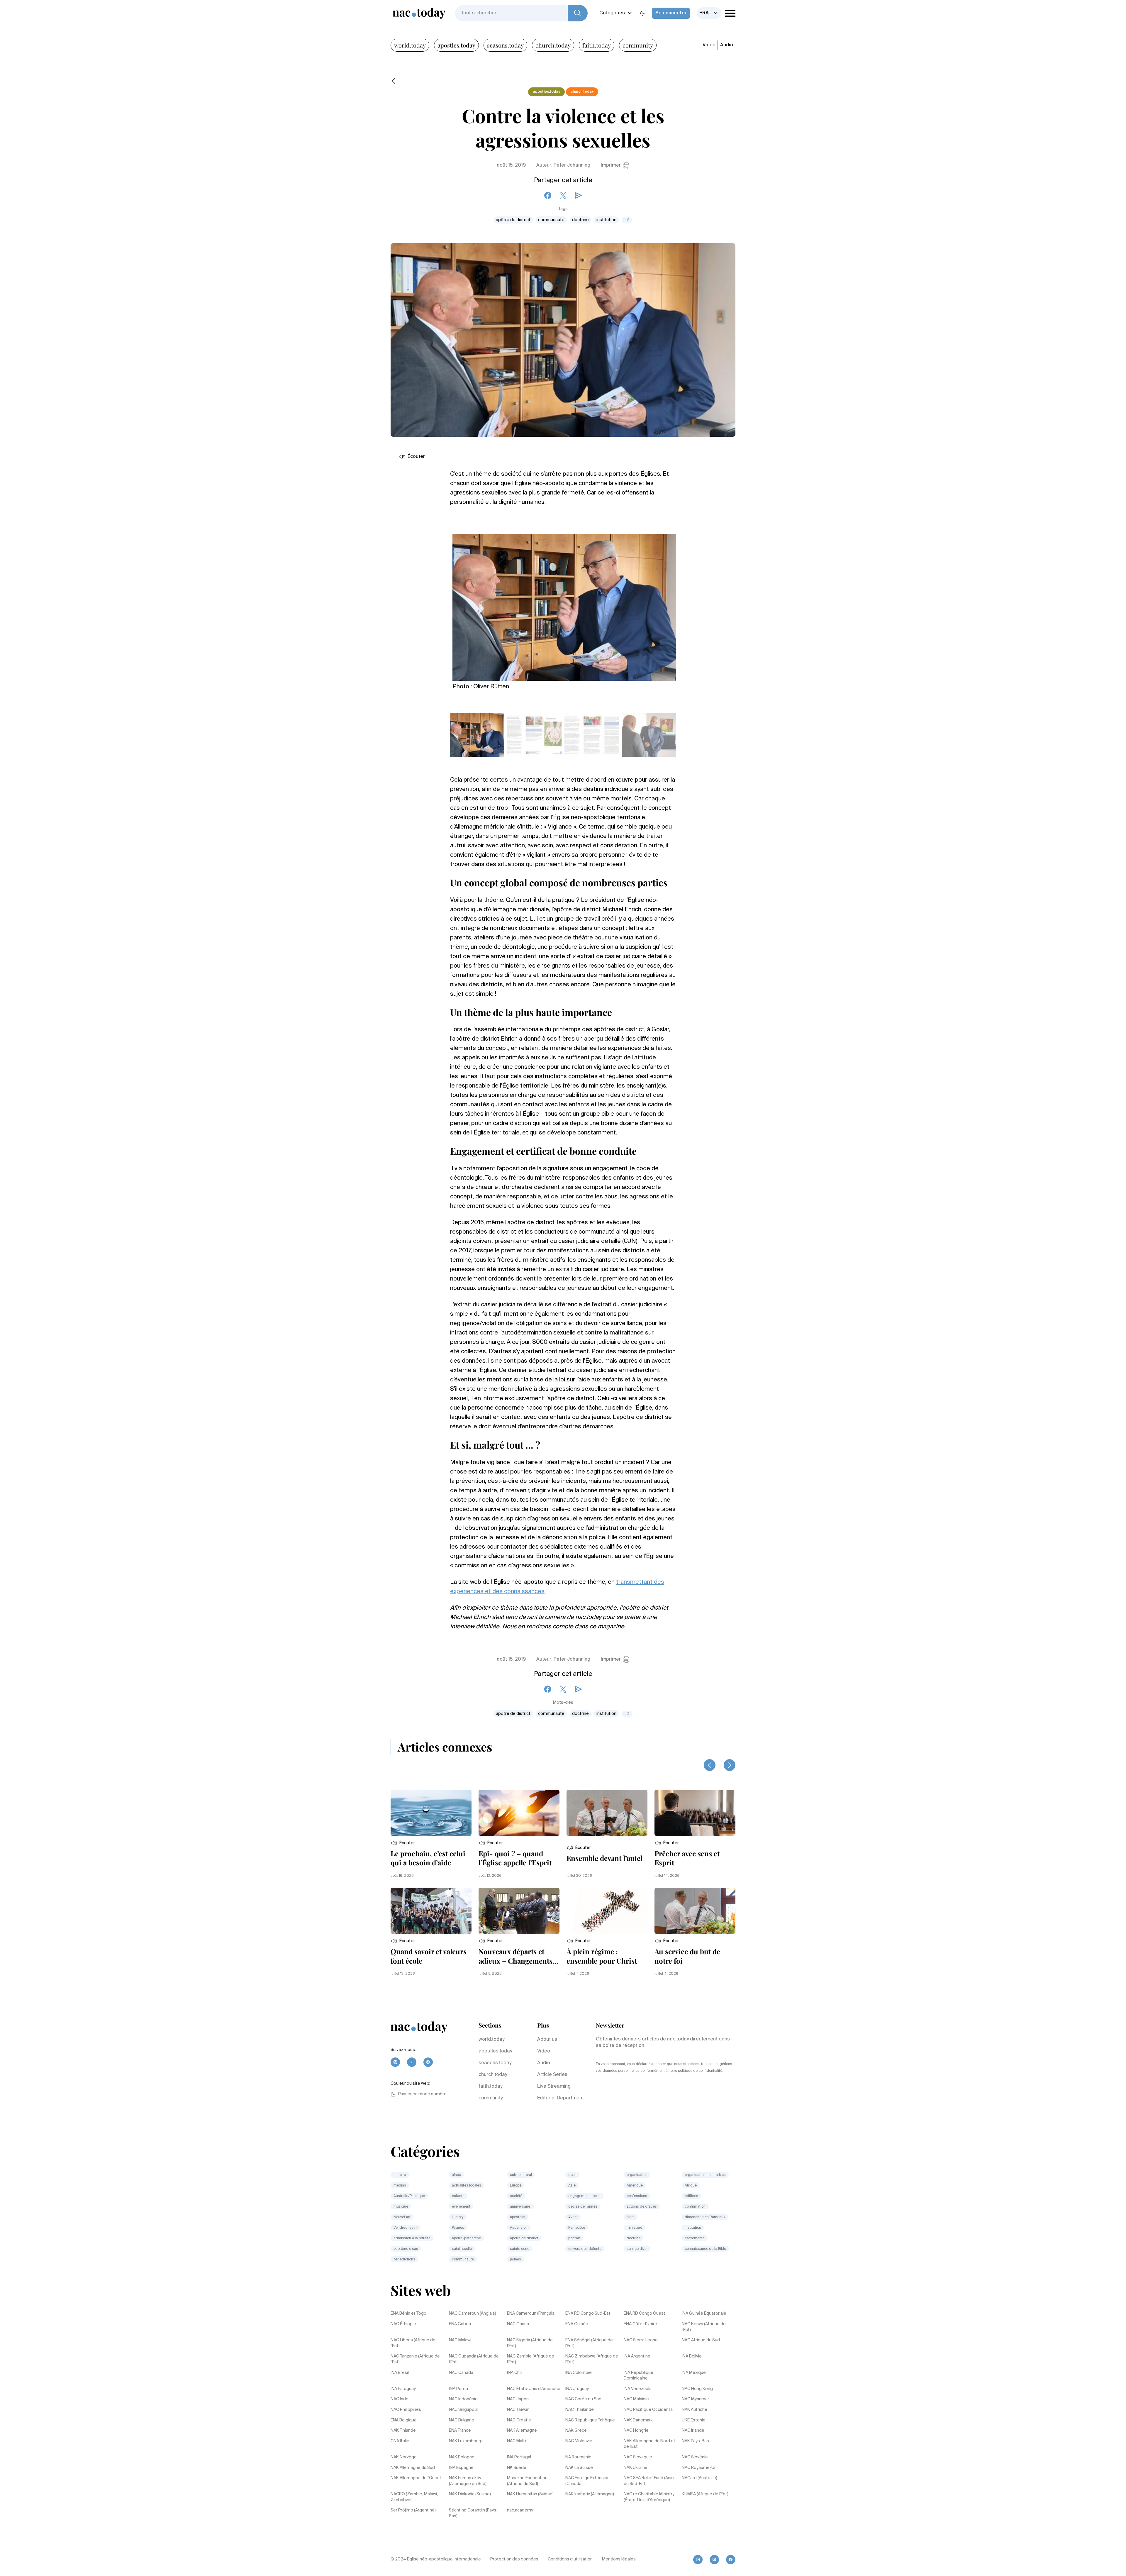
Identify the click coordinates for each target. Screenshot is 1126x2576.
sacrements (695, 2238)
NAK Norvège (404, 2457)
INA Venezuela (638, 2389)
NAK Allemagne (522, 2431)
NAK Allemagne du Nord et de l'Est (650, 2444)
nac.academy (520, 2510)
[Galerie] (564, 604)
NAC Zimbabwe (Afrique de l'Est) (592, 2359)
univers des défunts (585, 2249)
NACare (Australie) (699, 2478)
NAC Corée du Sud (583, 2399)
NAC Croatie (519, 2420)
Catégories (612, 13)
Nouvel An (402, 2217)
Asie (572, 2186)
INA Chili (515, 2373)
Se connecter (671, 13)
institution (606, 220)
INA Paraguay (403, 2389)
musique (401, 2207)
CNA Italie (400, 2441)
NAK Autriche (695, 2410)
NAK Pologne (462, 2457)
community (638, 45)
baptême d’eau (406, 2249)
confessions (637, 2196)
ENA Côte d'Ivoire (640, 2324)
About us (547, 2040)
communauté (551, 220)
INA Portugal (519, 2457)
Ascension (519, 2228)
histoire (400, 2175)
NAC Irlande (693, 2431)
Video (709, 45)
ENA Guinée (577, 2324)
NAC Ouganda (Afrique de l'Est (474, 2359)
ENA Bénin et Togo (408, 2314)
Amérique (635, 2186)
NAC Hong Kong (697, 2389)
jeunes (515, 2260)
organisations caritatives (705, 2175)
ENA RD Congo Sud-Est (588, 2314)
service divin (637, 2249)
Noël (630, 2217)
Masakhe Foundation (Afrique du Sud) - (527, 2481)
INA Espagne (461, 2468)
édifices (691, 2196)
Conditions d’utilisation (570, 2559)
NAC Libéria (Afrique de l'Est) (413, 2343)
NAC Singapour (464, 2410)
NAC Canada (461, 2373)
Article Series (552, 2075)
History (458, 2217)
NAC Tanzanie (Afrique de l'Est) (415, 2359)
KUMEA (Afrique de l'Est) (705, 2494)
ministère (634, 2228)
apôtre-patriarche (466, 2238)
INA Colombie (579, 2373)
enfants (458, 2196)
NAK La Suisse (579, 2468)
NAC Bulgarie (462, 2420)
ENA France (460, 2431)
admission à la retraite (412, 2238)
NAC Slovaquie (638, 2457)
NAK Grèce (576, 2431)
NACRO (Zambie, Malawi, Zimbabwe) (414, 2497)
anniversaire (520, 2207)
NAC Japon (518, 2399)
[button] (403, 1843)
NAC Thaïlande (580, 2410)
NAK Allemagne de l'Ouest (416, 2478)
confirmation (695, 2207)
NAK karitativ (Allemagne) (590, 2494)
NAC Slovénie (695, 2457)
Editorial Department (561, 2098)
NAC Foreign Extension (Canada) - (587, 2481)
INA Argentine (637, 2356)
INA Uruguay (577, 2389)
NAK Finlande (403, 2431)
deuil (572, 2175)
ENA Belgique (404, 2420)
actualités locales (467, 2186)
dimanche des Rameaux (705, 2217)
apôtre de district (513, 220)
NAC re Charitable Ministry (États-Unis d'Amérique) (649, 2497)
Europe (516, 2186)
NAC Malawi (460, 2340)
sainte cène (520, 2249)
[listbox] (709, 13)
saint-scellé (462, 2249)
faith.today (597, 45)
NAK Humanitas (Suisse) (530, 2494)
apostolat (518, 2217)
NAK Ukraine (636, 2468)
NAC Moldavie (579, 2441)
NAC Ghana (518, 2324)
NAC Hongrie (636, 2431)
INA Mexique (694, 2373)
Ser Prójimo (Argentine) (413, 2510)
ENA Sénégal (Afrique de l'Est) (589, 2343)
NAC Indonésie (463, 2399)
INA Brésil (400, 2373)
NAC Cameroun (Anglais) (473, 2314)
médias (400, 2186)
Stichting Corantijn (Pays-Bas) (473, 2513)
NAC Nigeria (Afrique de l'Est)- (530, 2343)
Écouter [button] (416, 457)
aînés (456, 2175)
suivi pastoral (521, 2175)
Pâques (458, 2228)
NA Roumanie (578, 2457)
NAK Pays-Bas (695, 2441)
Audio (727, 45)
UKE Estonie (694, 2420)
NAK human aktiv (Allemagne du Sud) (468, 2481)
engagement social (584, 2196)
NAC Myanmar (695, 2399)
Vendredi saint (406, 2228)
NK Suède (517, 2468)
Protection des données (514, 2559)
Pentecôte (577, 2228)
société (516, 2196)
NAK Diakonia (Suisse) (470, 2494)
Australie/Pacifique (409, 2196)
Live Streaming (554, 2086)
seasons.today (505, 45)
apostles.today (456, 45)
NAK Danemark (638, 2420)
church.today (553, 45)
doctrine (580, 220)
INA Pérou (458, 2389)
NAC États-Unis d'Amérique (534, 2389)
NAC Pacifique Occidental (649, 2410)
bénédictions (404, 2260)
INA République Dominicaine (639, 2376)
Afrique (691, 2186)
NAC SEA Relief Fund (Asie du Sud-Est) (649, 2481)
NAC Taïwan (518, 2410)
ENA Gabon (460, 2324)
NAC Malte (517, 2441)
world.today (410, 45)
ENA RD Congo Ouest (645, 2314)
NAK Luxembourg (466, 2441)
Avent (573, 2217)
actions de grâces (642, 2207)
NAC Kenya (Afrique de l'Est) (704, 2327)
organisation (637, 2175)
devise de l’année (583, 2207)
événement (461, 2207)
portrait (574, 2238)
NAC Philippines (406, 2410)
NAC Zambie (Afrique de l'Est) (531, 2359)
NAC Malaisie (636, 2399)
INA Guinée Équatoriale (704, 2314)
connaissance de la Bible (705, 2249)
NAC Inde (400, 2399)
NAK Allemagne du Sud (413, 2468)
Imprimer (611, 165)
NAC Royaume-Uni (700, 2468)
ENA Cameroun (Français (531, 2314)
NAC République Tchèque (590, 2420)
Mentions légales (619, 2559)
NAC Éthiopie (403, 2324)
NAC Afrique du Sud (701, 2340)
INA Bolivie (692, 2356)
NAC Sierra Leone (641, 2340)
